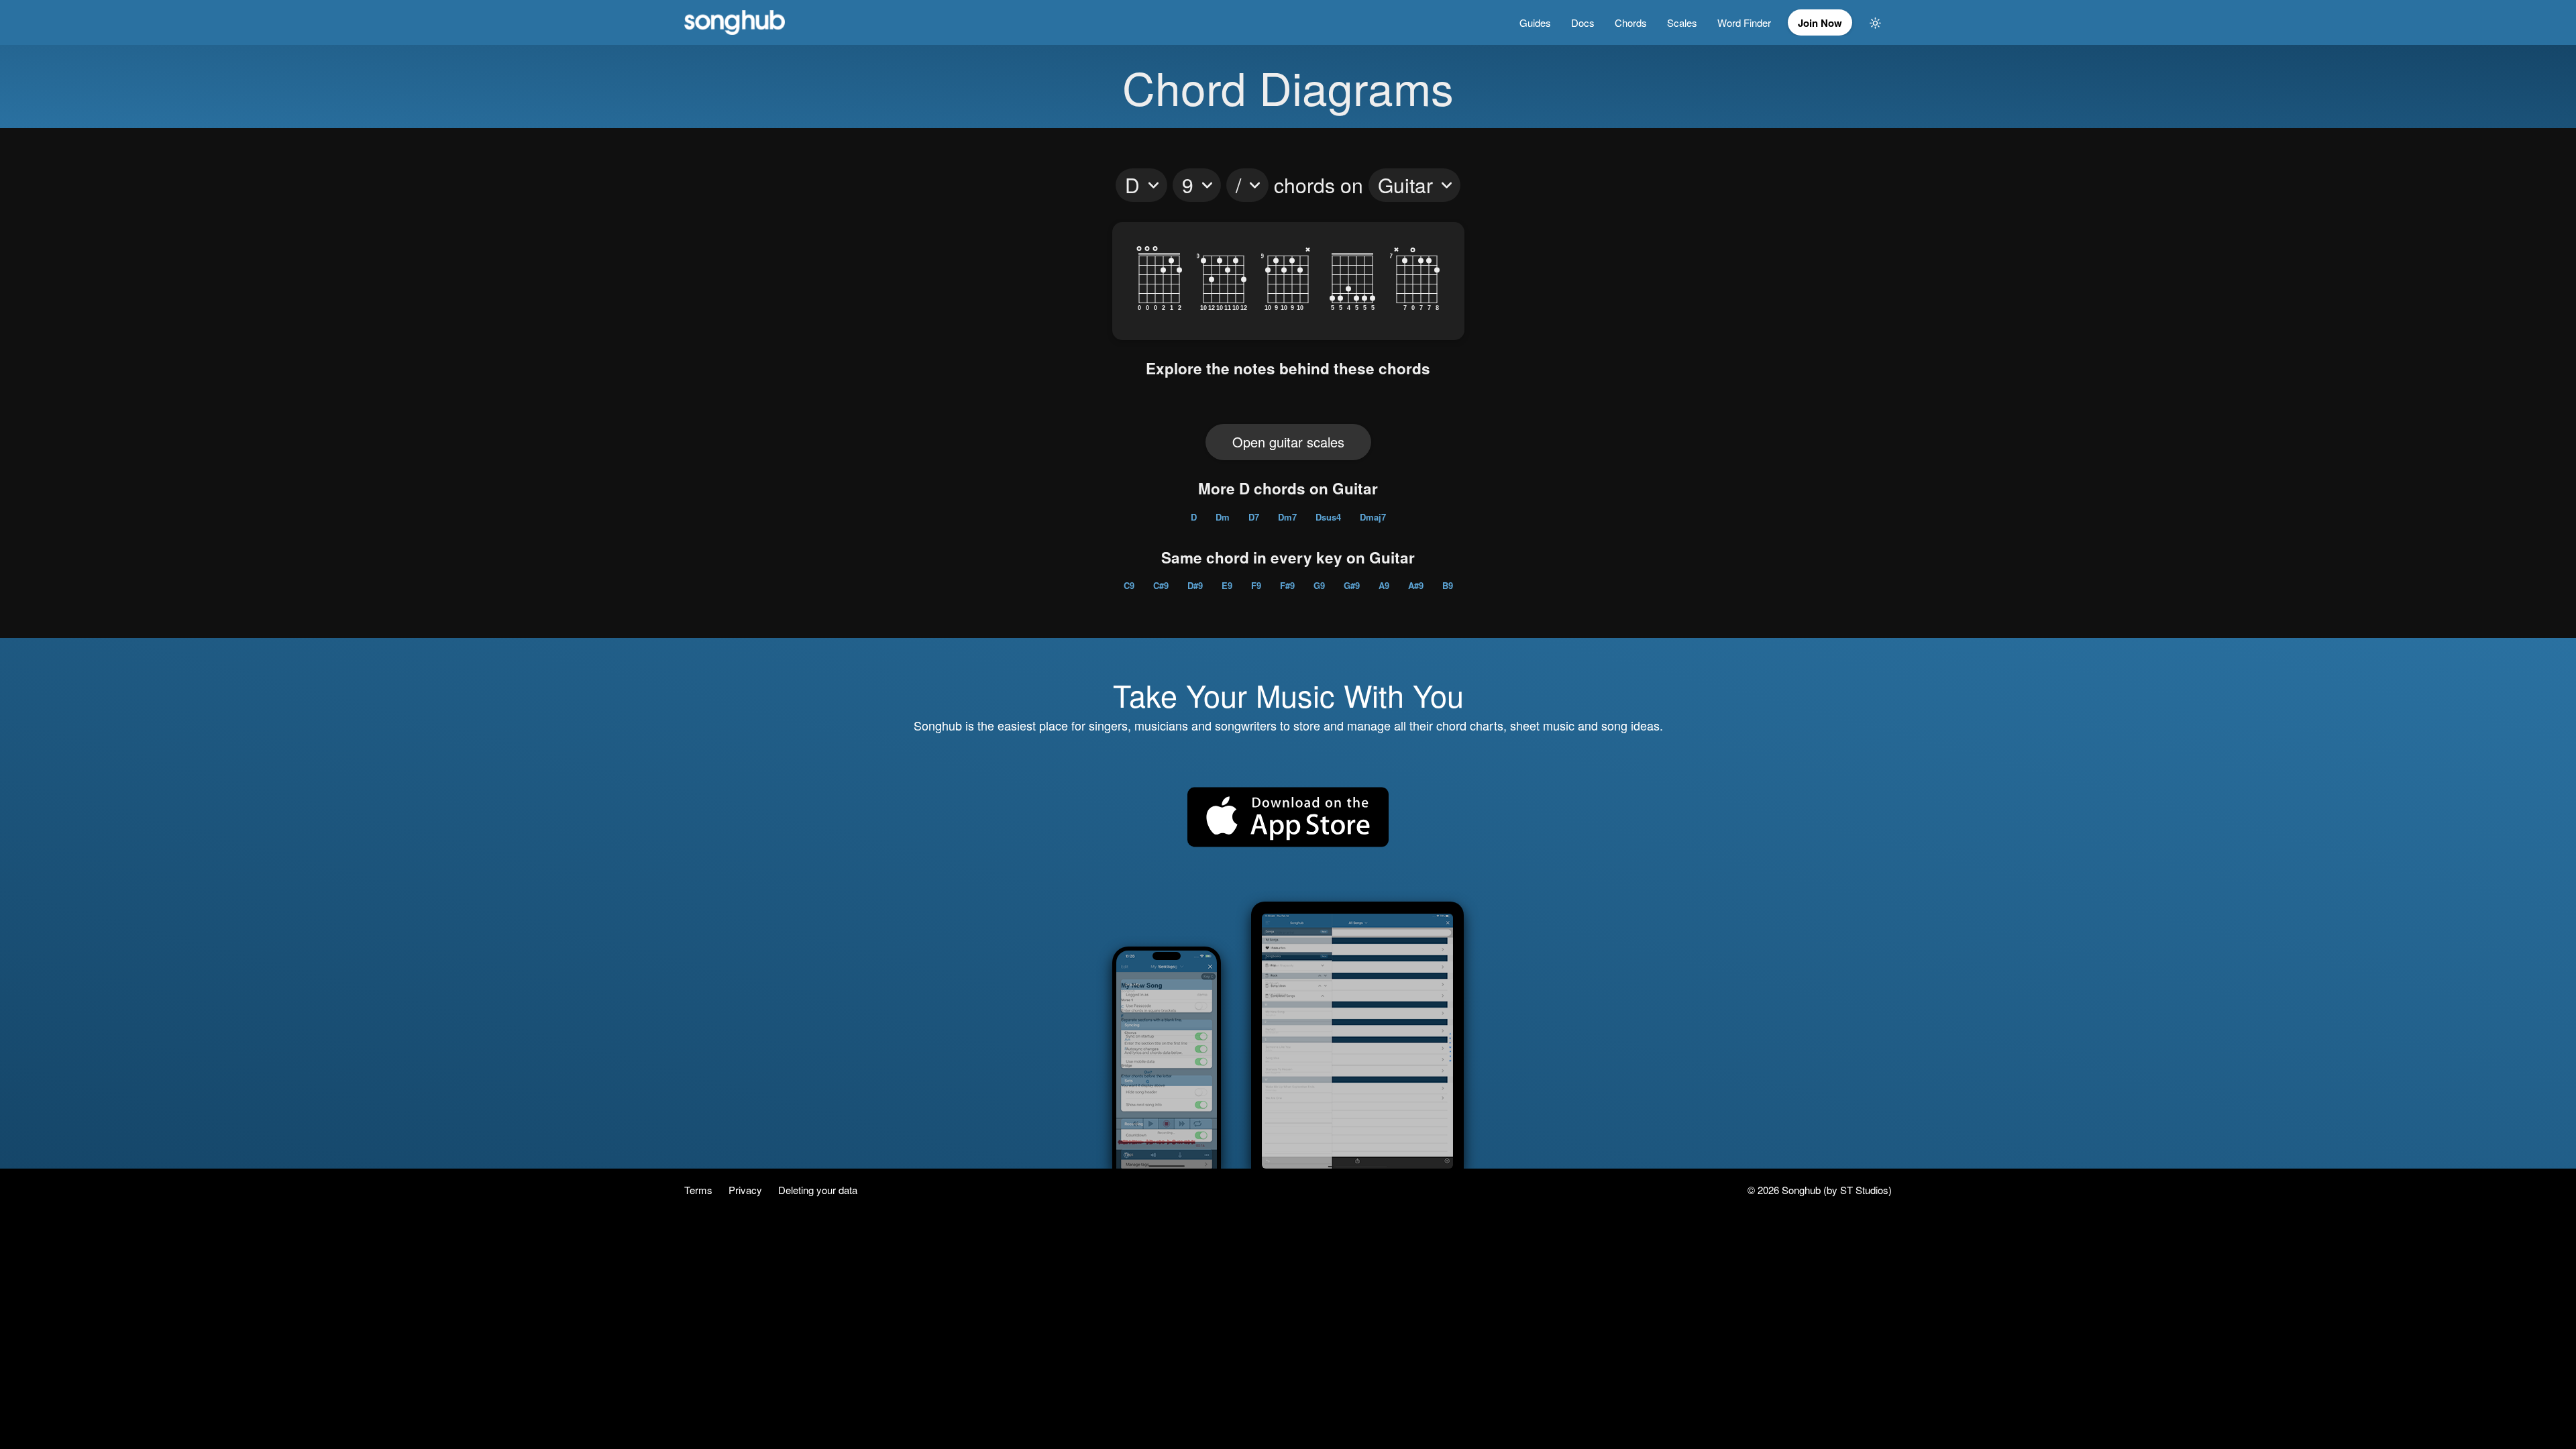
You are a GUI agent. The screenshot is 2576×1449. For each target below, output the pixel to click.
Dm (1223, 517)
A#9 (1416, 585)
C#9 (1161, 585)
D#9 (1195, 585)
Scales (1682, 22)
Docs (1583, 22)
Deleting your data (818, 1190)
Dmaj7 (1373, 517)
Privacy (747, 1190)
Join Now (1820, 23)
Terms (700, 1190)
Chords (1631, 22)
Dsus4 (1328, 517)
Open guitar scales (1288, 442)
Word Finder (1744, 22)
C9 (1129, 585)
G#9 (1352, 585)
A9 (1384, 585)
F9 (1256, 585)
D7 (1254, 517)
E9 (1227, 585)
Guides (1535, 22)
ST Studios (1864, 1190)
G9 (1319, 585)
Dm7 (1287, 517)
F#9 (1287, 585)
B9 (1448, 585)
